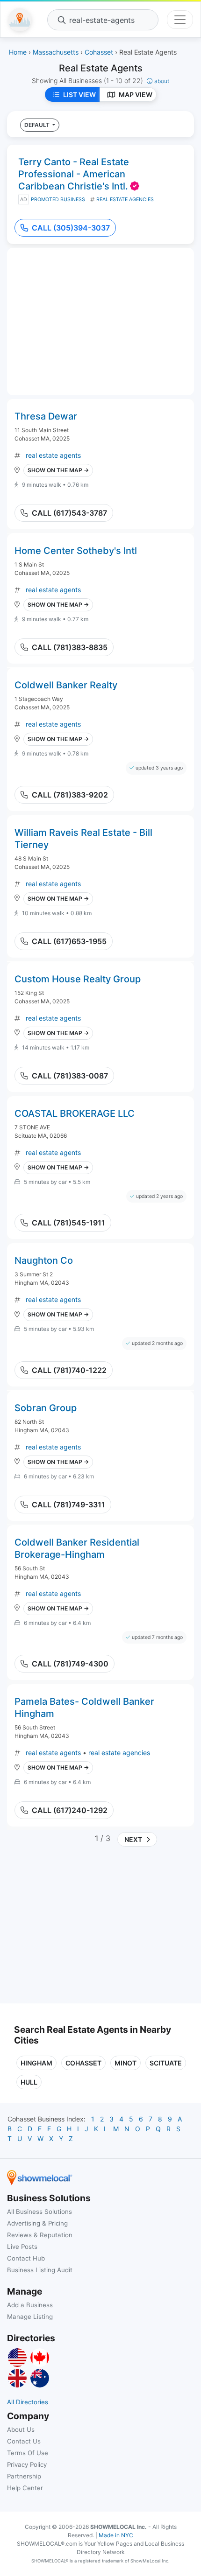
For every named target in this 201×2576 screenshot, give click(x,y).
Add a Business (30, 2305)
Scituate (166, 2063)
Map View (136, 94)
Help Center (25, 2488)
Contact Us (24, 2441)
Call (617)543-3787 (69, 513)
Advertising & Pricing (37, 2223)
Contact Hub (26, 2258)
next (132, 1839)
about (162, 81)
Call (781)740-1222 (69, 1370)
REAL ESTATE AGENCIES (125, 199)
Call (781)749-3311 (68, 1505)
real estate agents (53, 455)
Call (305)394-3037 (71, 228)
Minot (126, 2063)
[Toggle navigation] (180, 20)
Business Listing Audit (40, 2270)
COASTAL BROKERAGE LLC (75, 1113)
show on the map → (58, 470)
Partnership (24, 2476)
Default (38, 125)
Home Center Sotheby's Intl (76, 551)
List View (79, 94)
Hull (29, 2082)
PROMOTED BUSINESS (58, 199)
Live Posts (22, 2247)
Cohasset (83, 2063)
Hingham (36, 2063)
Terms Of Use (28, 2453)
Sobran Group (46, 1408)
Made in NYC (116, 2535)
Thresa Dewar (46, 416)
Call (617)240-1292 (70, 1810)
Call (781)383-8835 (70, 647)
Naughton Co (44, 1260)
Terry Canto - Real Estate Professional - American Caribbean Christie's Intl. (74, 174)
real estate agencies (119, 1753)
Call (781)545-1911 (68, 1223)
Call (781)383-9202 (70, 795)
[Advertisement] (93, 1929)
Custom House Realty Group (78, 979)
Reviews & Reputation (40, 2235)
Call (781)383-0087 (70, 1076)
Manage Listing (30, 2317)
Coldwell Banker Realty (66, 685)
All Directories (28, 2402)
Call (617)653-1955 (69, 941)
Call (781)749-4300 (70, 1664)
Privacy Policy (27, 2464)
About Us (21, 2429)
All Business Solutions (39, 2212)
